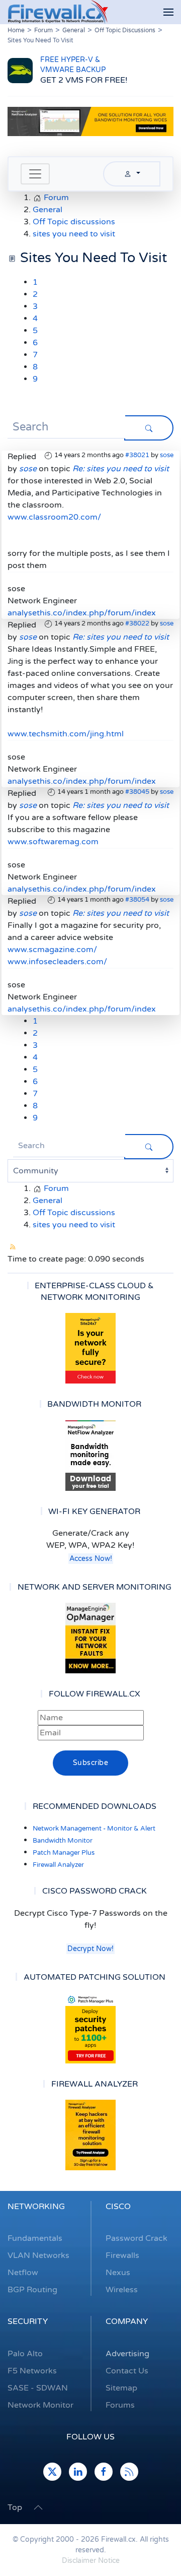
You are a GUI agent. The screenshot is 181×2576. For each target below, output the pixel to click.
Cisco (118, 2207)
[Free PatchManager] (90, 2028)
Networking (36, 2207)
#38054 (137, 900)
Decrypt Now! (90, 1949)
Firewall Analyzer (58, 1865)
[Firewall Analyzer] (90, 2135)
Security (28, 2321)
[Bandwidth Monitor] (90, 1456)
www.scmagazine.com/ (52, 950)
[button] (168, 12)
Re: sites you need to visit (121, 469)
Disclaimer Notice (91, 2561)
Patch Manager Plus (64, 1853)
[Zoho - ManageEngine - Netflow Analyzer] (90, 121)
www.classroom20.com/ (54, 517)
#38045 (137, 792)
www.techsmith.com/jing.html (66, 734)
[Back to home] (58, 12)
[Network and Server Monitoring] (90, 1638)
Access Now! (91, 1559)
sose (167, 455)
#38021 (137, 455)
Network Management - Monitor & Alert (94, 1829)
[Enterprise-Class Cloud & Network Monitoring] (90, 1348)
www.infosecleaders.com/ (57, 962)
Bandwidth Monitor (63, 1841)
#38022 (137, 623)
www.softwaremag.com (53, 842)
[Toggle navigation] (35, 174)
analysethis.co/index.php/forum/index (82, 613)
